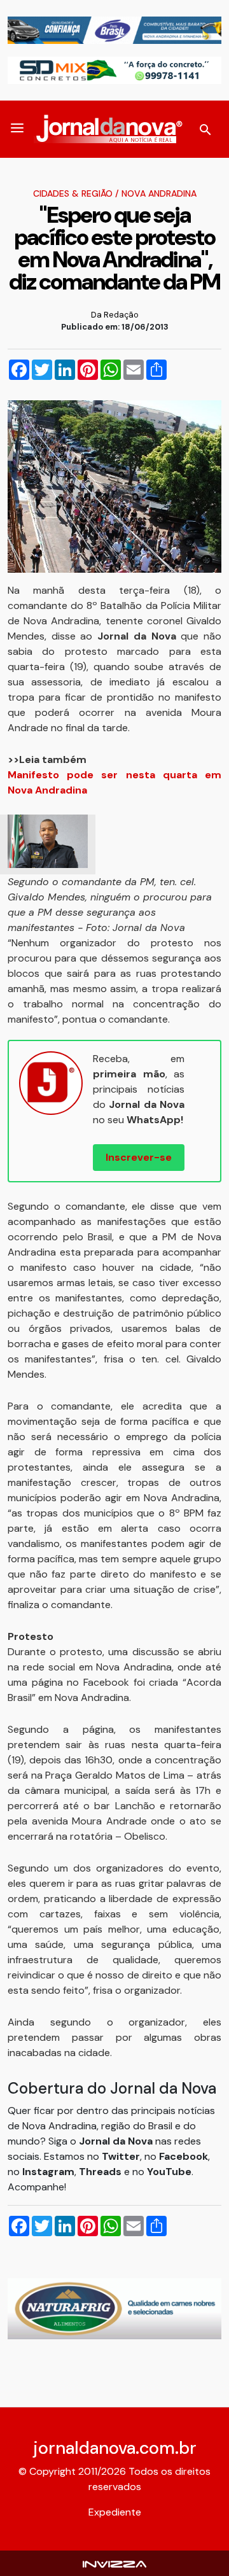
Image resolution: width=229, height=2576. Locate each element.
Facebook (184, 2156)
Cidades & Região (73, 193)
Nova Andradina (159, 193)
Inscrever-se (139, 1157)
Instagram (48, 2172)
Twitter (121, 2156)
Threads (101, 2172)
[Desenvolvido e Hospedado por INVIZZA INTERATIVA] (114, 2563)
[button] (17, 129)
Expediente (115, 2512)
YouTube (169, 2172)
